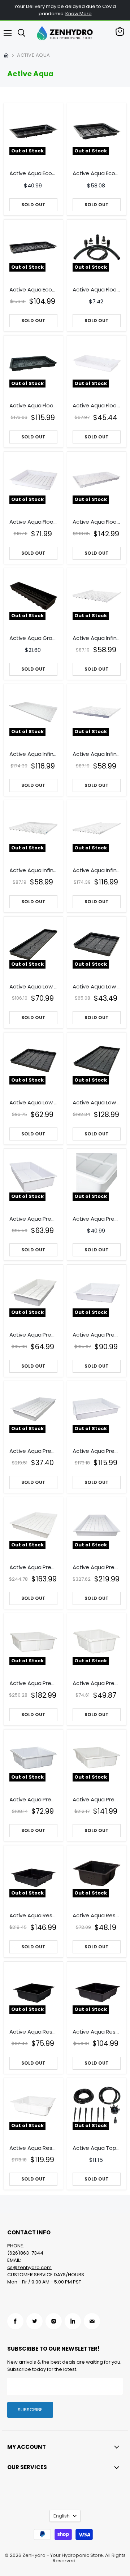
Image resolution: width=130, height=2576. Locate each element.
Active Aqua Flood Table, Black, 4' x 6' (33, 406)
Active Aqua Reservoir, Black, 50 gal (33, 2032)
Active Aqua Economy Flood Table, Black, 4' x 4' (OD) (97, 173)
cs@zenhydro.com (29, 2267)
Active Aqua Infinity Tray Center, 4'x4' (97, 638)
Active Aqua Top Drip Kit (97, 2148)
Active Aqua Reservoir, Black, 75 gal (97, 2032)
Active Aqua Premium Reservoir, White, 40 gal (33, 1800)
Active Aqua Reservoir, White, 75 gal (33, 2148)
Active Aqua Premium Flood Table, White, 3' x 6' (33, 1451)
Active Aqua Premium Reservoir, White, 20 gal (97, 1683)
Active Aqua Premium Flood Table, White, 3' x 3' (97, 1335)
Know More (79, 14)
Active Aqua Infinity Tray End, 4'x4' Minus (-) (97, 754)
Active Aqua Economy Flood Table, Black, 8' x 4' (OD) (33, 290)
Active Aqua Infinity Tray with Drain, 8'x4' (97, 870)
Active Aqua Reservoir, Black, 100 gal (33, 1915)
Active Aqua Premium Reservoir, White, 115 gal (33, 1683)
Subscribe (30, 2410)
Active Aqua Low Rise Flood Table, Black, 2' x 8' (33, 987)
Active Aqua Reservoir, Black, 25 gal (97, 1915)
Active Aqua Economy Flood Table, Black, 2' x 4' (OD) (33, 173)
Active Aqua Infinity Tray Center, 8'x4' (33, 754)
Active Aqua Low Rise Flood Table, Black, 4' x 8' (97, 1103)
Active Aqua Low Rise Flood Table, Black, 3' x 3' (97, 987)
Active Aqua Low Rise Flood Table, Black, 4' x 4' (33, 1103)
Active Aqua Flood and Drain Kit (97, 290)
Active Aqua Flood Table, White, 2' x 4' (97, 406)
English (62, 2516)
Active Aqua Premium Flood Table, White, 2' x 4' (33, 1335)
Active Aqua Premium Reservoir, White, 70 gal (97, 1800)
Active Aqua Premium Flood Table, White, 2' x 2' (97, 1219)
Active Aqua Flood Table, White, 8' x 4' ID (97, 522)
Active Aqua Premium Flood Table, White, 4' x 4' (97, 1451)
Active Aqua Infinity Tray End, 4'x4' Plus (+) (33, 870)
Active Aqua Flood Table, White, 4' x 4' (33, 522)
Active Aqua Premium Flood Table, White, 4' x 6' (33, 1567)
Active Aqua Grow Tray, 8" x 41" (33, 638)
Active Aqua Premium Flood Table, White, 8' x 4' (97, 1567)
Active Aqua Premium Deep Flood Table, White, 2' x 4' (33, 1219)
